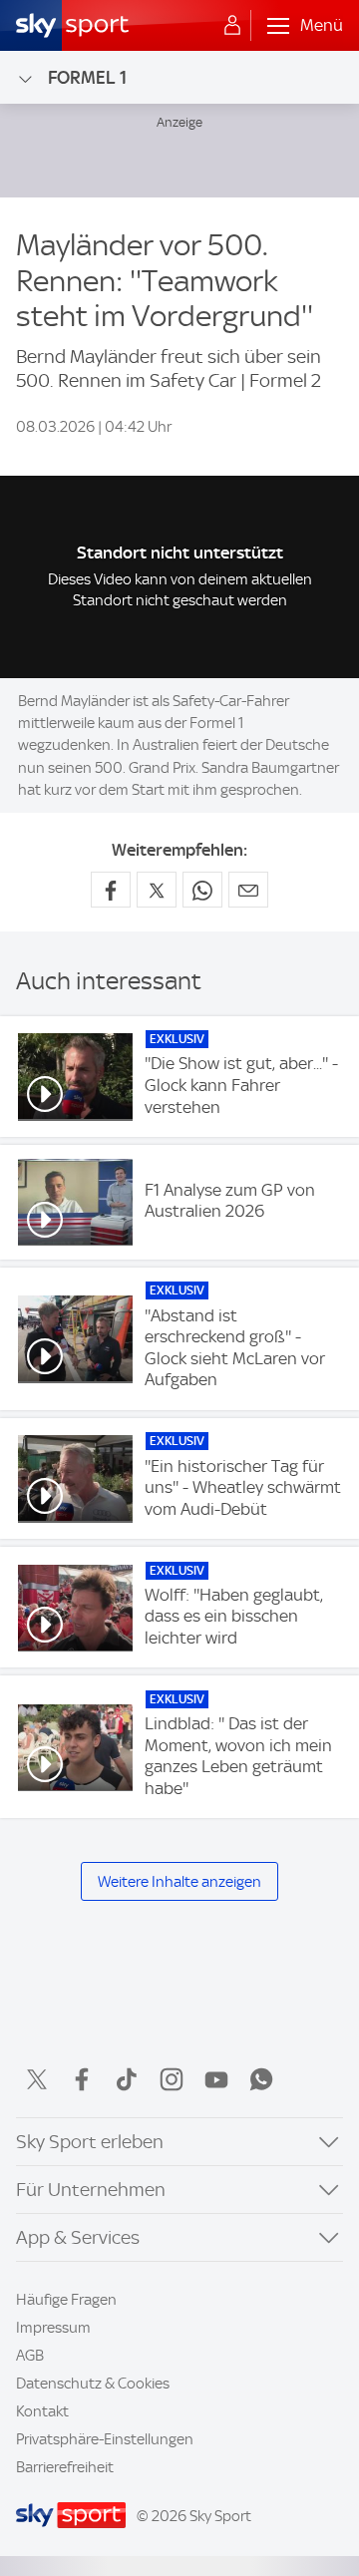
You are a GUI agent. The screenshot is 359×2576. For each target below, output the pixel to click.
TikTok (127, 2079)
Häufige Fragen (66, 2300)
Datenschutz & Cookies (93, 2384)
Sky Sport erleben (90, 2142)
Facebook (82, 2079)
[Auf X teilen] (157, 890)
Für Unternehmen (91, 2190)
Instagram (172, 2079)
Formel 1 (87, 77)
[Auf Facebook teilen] (111, 890)
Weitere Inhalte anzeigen (179, 1882)
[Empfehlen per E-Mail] (248, 890)
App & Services (78, 2237)
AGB (30, 2356)
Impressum (53, 2328)
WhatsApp (261, 2079)
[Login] (232, 26)
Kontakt (42, 2411)
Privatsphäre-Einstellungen (105, 2439)
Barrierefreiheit (65, 2467)
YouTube (216, 2079)
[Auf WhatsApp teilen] (202, 890)
